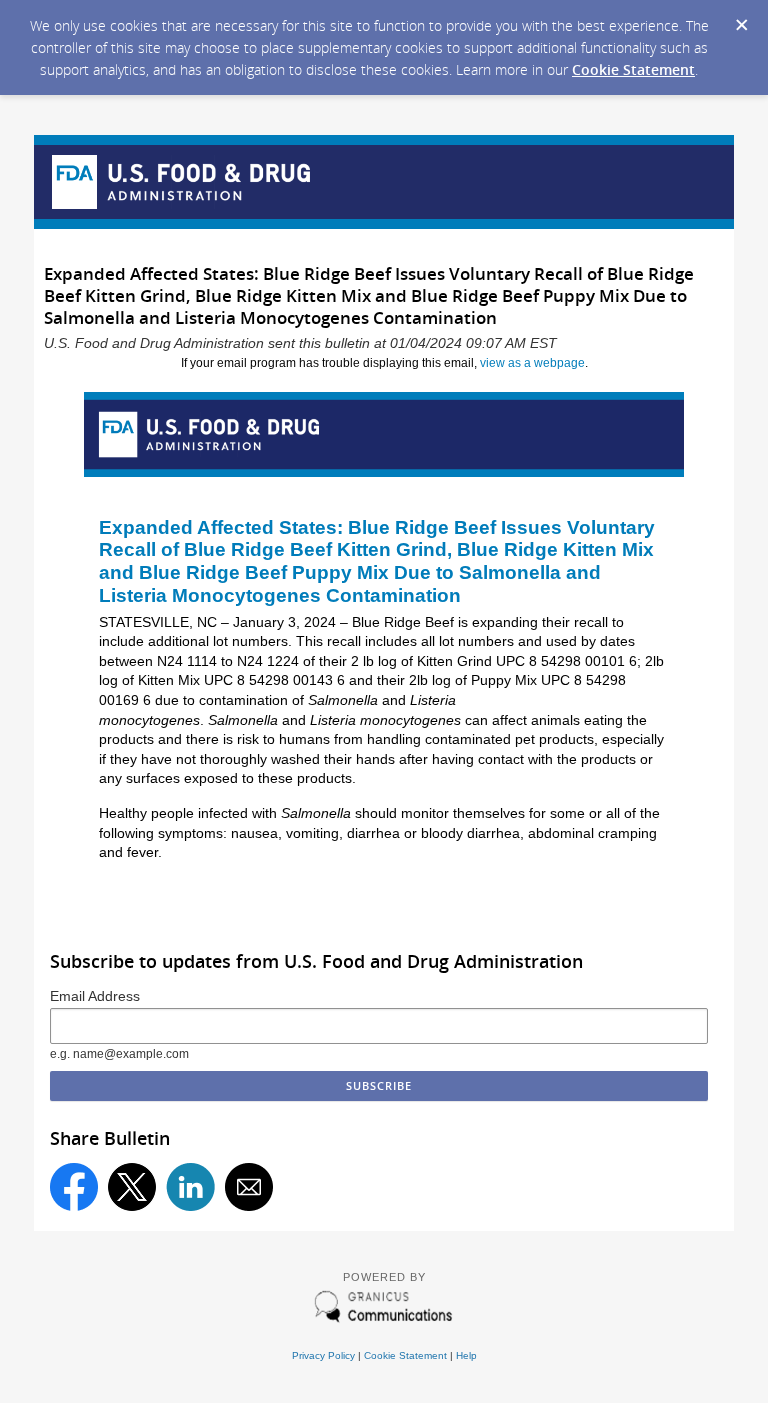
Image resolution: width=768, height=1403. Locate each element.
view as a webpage (532, 363)
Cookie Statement (633, 69)
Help (466, 1355)
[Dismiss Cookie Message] (742, 26)
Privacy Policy (323, 1355)
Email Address (95, 996)
